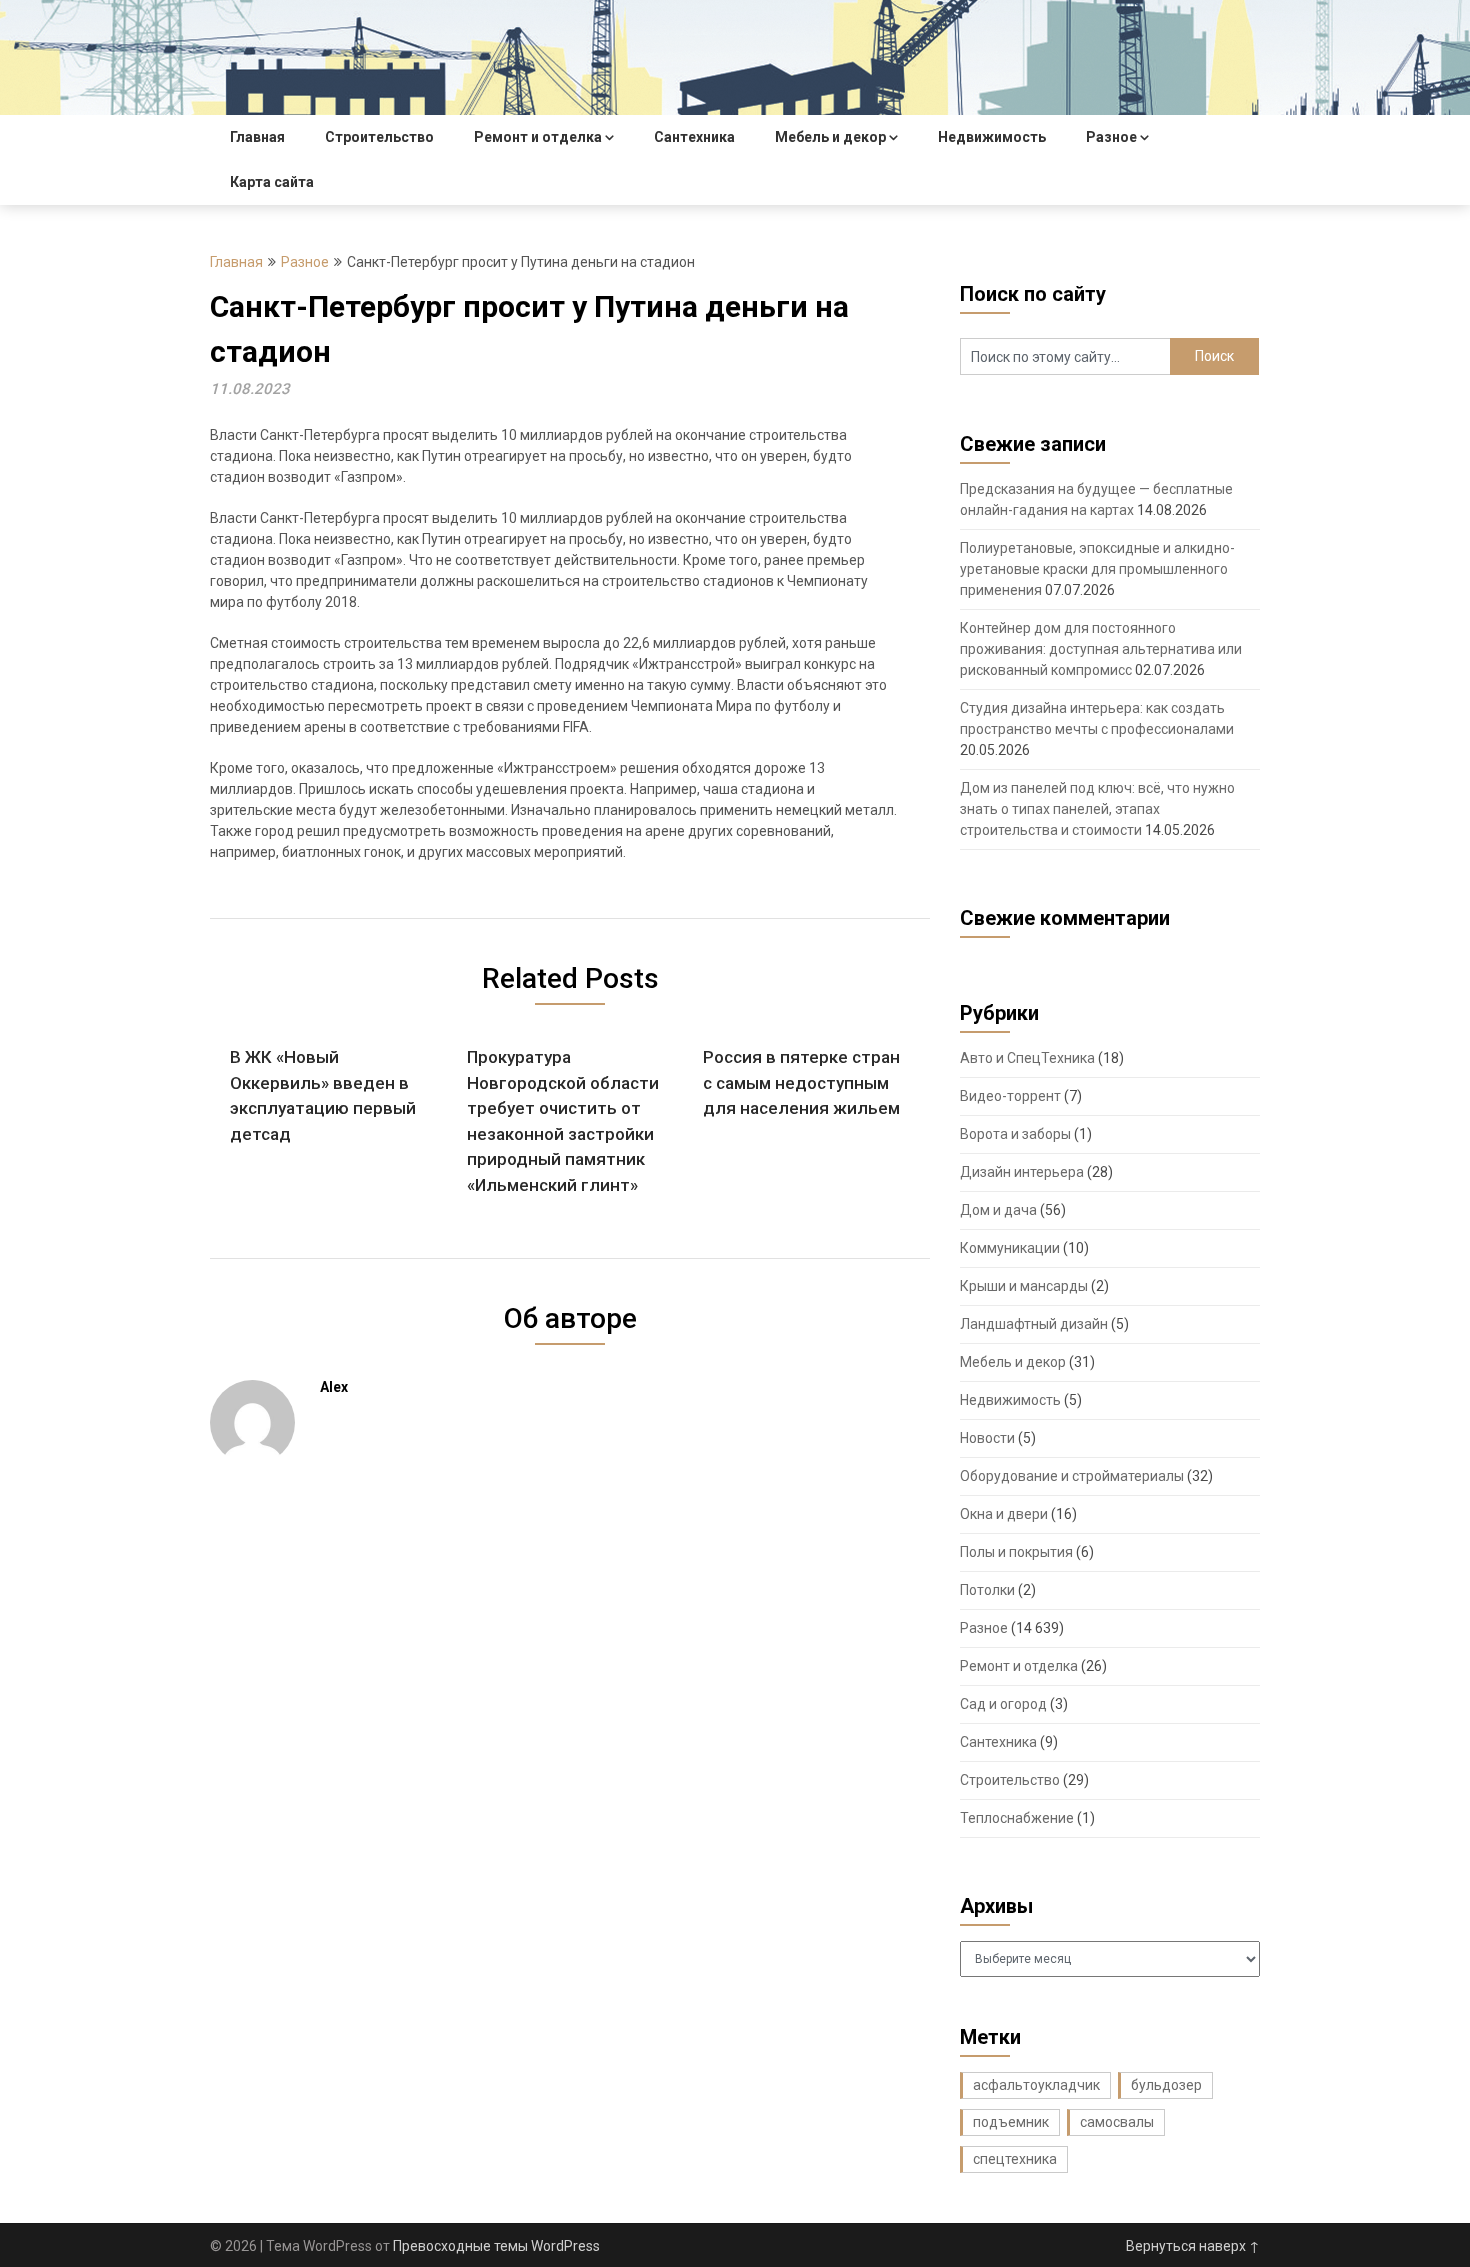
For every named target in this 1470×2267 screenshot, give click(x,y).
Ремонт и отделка (538, 137)
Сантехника (694, 137)
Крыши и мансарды (1024, 1286)
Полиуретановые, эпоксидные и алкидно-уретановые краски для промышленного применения (1097, 569)
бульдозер (1166, 2085)
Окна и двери (1004, 1514)
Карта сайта (272, 182)
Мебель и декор (830, 137)
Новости (987, 1438)
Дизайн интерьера (1022, 1172)
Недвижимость (992, 137)
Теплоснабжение (1017, 1818)
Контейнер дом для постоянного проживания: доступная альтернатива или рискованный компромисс (1101, 649)
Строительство (379, 137)
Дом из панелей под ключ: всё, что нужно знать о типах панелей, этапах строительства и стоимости (1097, 809)
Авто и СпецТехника (1027, 1058)
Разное (1111, 137)
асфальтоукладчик (1036, 2085)
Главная (257, 137)
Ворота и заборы (1015, 1134)
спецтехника (1015, 2159)
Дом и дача (998, 1210)
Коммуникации (1010, 1248)
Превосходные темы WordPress (496, 2246)
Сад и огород (1003, 1704)
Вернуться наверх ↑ (1193, 2246)
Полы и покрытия (1016, 1552)
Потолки (987, 1590)
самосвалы (1117, 2122)
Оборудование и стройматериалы (1072, 1476)
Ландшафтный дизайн (1034, 1324)
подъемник (1011, 2122)
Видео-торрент (1010, 1096)
